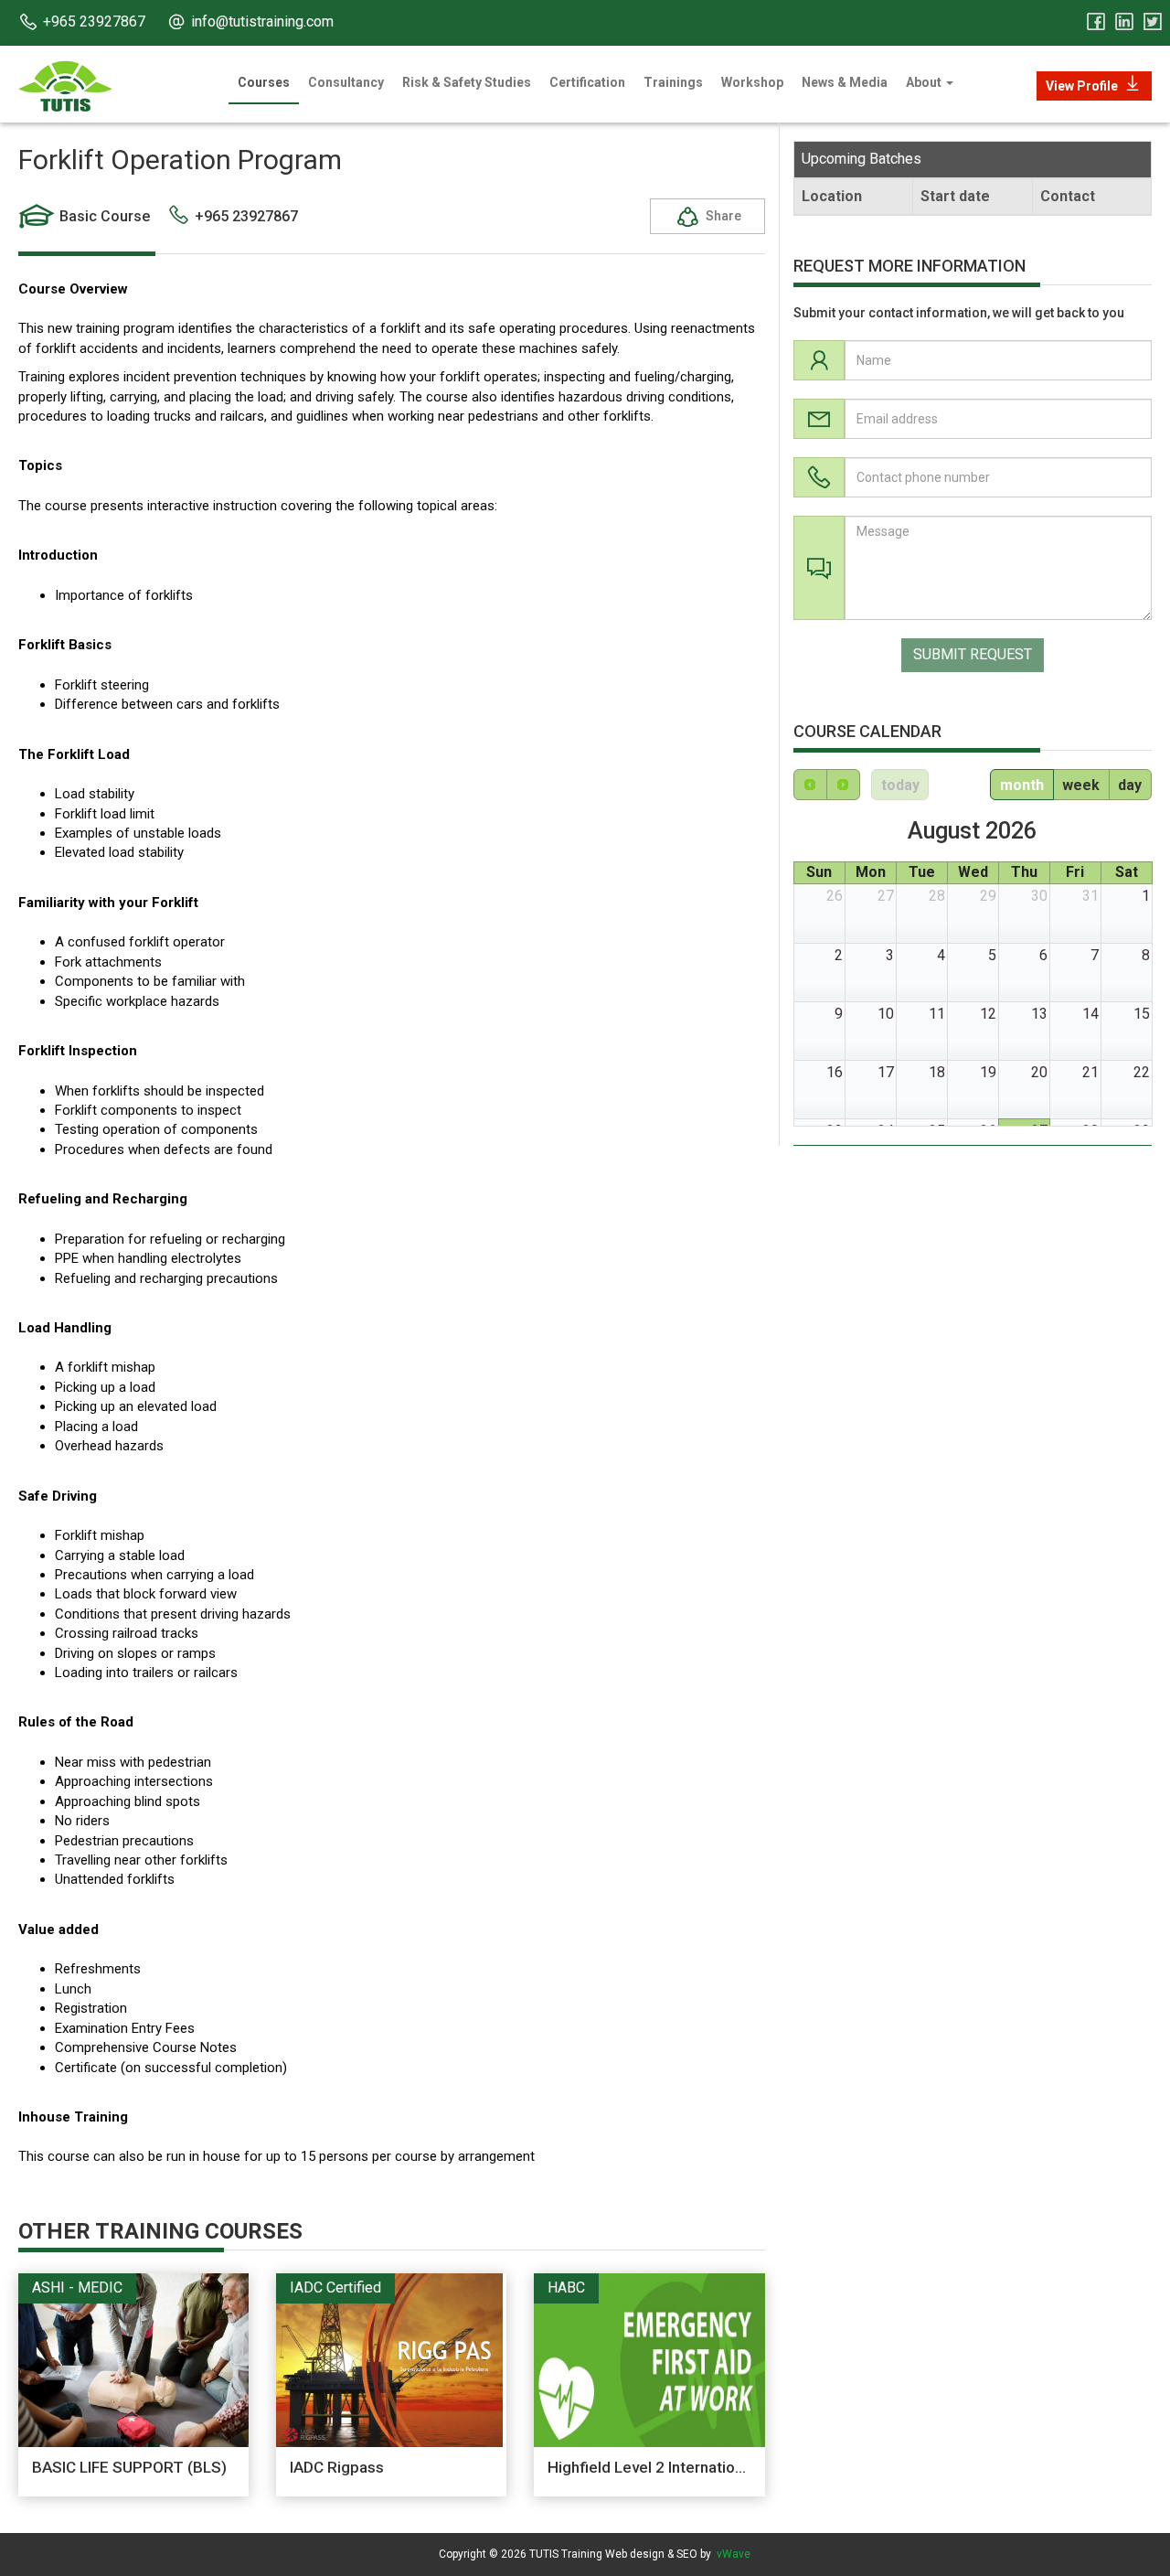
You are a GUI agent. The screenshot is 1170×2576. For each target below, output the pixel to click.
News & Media (845, 82)
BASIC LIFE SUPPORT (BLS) (129, 2467)
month (1022, 785)
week (1081, 785)
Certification (587, 82)
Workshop (752, 82)
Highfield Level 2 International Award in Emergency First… (748, 2467)
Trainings (673, 82)
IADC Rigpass (337, 2467)
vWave (734, 2554)
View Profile (1082, 86)
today (900, 785)
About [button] (925, 82)
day (1130, 785)
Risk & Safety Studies (467, 82)
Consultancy (346, 82)
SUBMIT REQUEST (973, 655)
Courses (264, 82)
